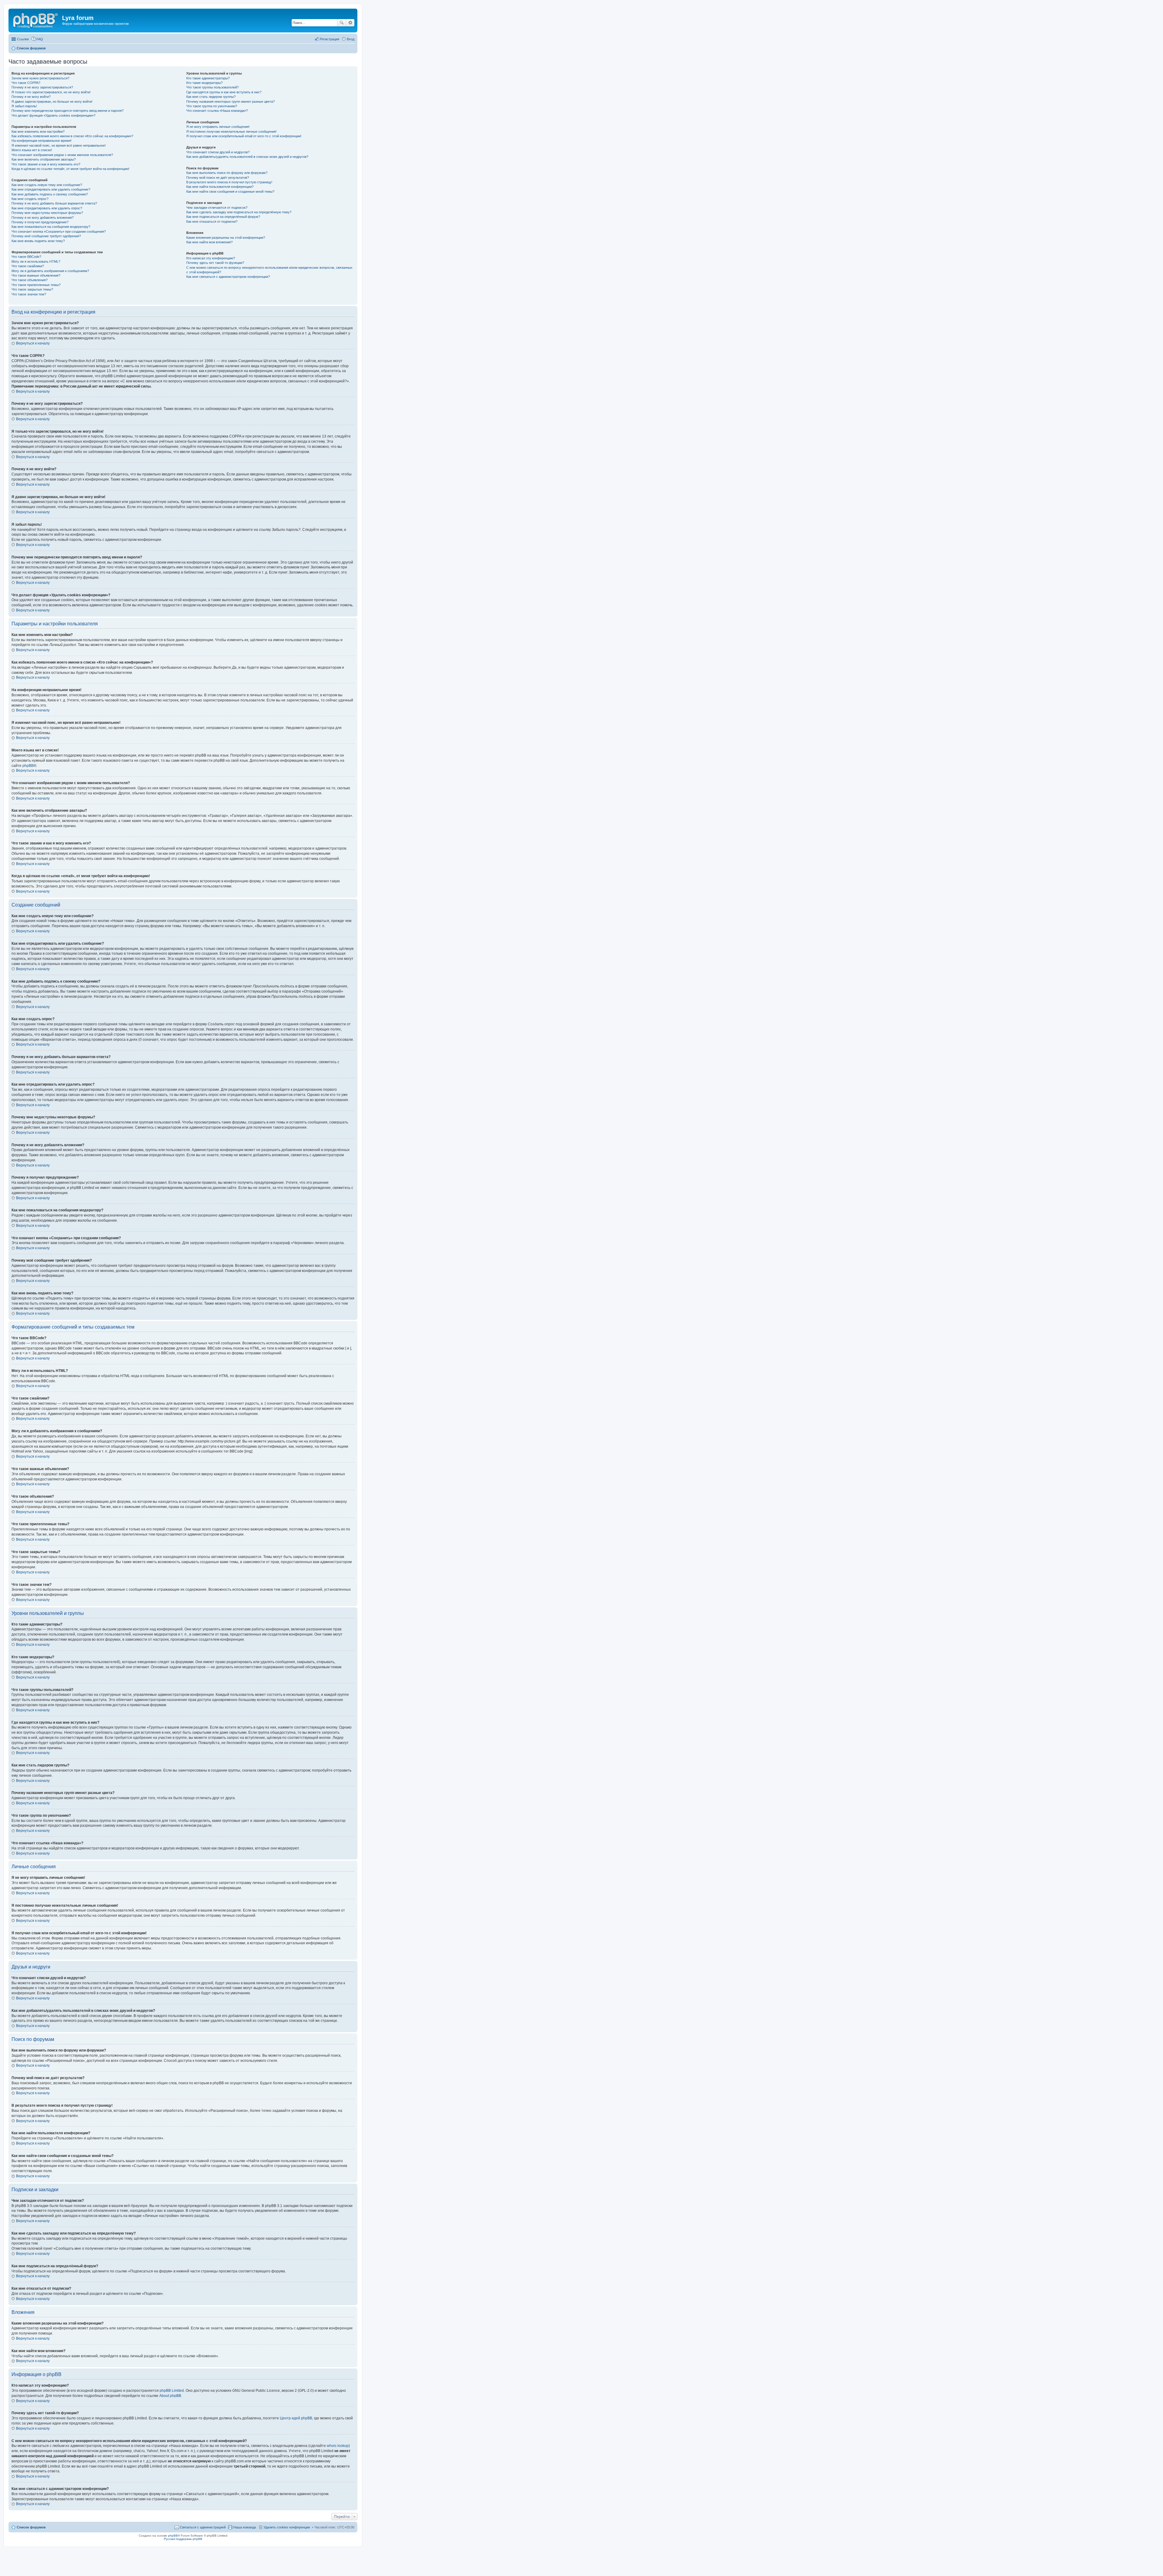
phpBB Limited (172, 2391)
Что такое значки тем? (29, 294)
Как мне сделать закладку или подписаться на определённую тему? (239, 212)
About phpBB (170, 2396)
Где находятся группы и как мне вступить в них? (224, 92)
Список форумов (31, 2527)
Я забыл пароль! (24, 106)
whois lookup (338, 2446)
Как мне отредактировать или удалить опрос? (47, 208)
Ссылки (23, 39)
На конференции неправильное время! (41, 141)
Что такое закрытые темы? (32, 289)
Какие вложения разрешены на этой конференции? (226, 238)
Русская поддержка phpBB (183, 2539)
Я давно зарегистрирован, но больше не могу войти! (52, 102)
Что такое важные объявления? (36, 275)
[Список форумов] (36, 20)
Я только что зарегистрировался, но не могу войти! (51, 92)
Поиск (342, 23)
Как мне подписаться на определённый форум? (223, 217)
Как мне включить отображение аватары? (44, 159)
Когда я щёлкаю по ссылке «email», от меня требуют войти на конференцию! (70, 169)
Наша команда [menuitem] (245, 2527)
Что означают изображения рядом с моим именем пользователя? (62, 155)
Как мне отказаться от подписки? (212, 221)
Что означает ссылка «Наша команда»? (217, 111)
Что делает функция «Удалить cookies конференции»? (53, 115)
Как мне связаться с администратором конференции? (228, 277)
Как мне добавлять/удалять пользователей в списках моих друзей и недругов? (247, 157)
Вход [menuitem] (351, 39)
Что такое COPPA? (26, 83)
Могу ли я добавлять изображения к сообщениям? (50, 271)
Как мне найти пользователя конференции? (220, 187)
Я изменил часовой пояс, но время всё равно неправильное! (59, 145)
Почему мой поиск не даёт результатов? (218, 178)
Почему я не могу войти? (31, 97)
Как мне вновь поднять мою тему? (38, 241)
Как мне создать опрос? (30, 199)
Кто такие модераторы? (204, 83)
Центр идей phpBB (296, 2418)
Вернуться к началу (33, 343)
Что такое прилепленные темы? (36, 285)
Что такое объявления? (30, 280)
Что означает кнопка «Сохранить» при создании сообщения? (59, 231)
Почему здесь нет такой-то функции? (215, 263)
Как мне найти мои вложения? (209, 242)
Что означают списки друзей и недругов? (218, 152)
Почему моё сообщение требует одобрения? (46, 236)
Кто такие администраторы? (208, 78)
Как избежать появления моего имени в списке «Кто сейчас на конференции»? (72, 136)
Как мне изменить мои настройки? (38, 131)
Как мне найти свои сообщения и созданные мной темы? (230, 191)
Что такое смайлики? (28, 266)
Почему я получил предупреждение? (40, 222)
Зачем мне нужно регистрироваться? (40, 78)
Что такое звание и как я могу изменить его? (46, 164)
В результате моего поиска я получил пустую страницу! (229, 182)
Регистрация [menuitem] (330, 39)
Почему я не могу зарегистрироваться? (42, 87)
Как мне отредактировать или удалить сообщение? (51, 189)
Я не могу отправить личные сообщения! (218, 127)
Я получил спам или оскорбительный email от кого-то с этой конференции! (244, 136)
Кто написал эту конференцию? (211, 258)
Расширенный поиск (350, 23)
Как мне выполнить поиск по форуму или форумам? (227, 173)
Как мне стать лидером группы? (211, 97)
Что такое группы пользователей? (212, 87)
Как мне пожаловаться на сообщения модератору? (51, 227)
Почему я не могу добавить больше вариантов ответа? (54, 203)
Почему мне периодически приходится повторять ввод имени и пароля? (68, 111)
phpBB (28, 766)
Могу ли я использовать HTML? (36, 261)
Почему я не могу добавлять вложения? (43, 218)
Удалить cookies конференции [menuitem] (287, 2527)
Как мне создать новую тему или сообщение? (47, 185)
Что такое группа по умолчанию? (212, 106)
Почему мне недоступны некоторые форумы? (47, 213)
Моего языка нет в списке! (32, 150)
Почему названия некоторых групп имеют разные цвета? (230, 102)
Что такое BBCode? (26, 257)
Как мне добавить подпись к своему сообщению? (50, 194)
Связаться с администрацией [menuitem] (203, 2527)
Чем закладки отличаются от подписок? (217, 208)
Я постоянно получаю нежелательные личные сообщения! (231, 131)
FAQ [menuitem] (40, 39)
